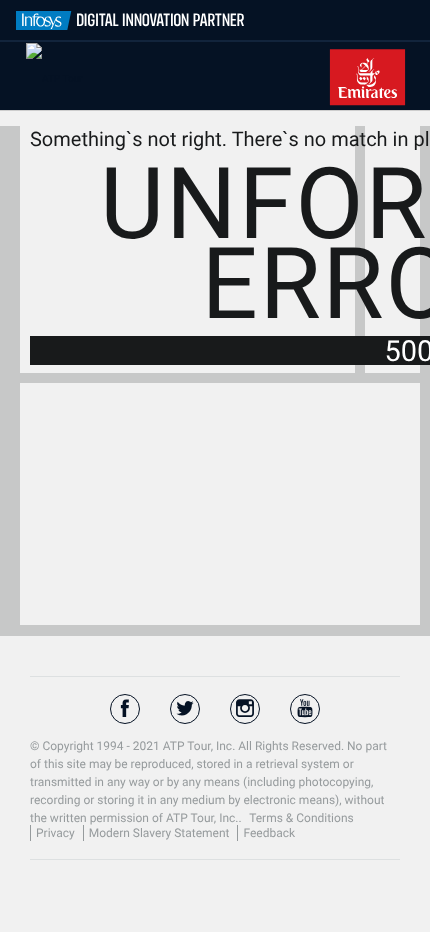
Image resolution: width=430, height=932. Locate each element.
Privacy (57, 833)
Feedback (269, 833)
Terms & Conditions (301, 818)
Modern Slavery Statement (161, 833)
